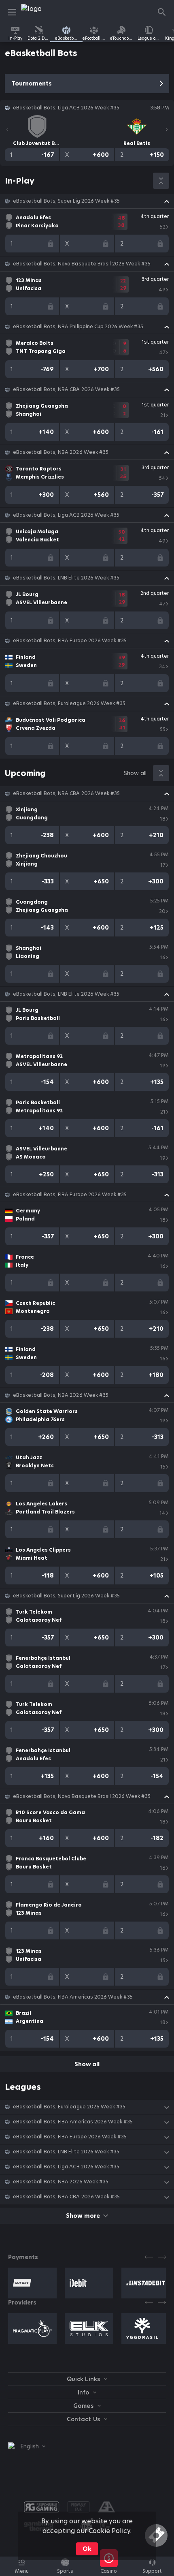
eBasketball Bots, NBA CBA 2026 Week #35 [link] (66, 389)
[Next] (167, 130)
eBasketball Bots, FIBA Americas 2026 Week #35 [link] (73, 1997)
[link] (39, 12)
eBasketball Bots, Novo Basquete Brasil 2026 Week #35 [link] (82, 264)
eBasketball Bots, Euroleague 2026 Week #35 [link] (69, 703)
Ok (87, 2549)
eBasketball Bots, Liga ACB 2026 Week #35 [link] (66, 515)
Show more (83, 2216)
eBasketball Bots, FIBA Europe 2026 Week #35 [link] (70, 641)
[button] (87, 201)
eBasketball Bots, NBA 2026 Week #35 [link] (61, 452)
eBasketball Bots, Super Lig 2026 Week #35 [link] (66, 201)
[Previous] (7, 130)
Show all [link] (135, 773)
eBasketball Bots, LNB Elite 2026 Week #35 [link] (66, 578)
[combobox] (27, 2446)
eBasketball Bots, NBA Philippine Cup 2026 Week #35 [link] (78, 327)
